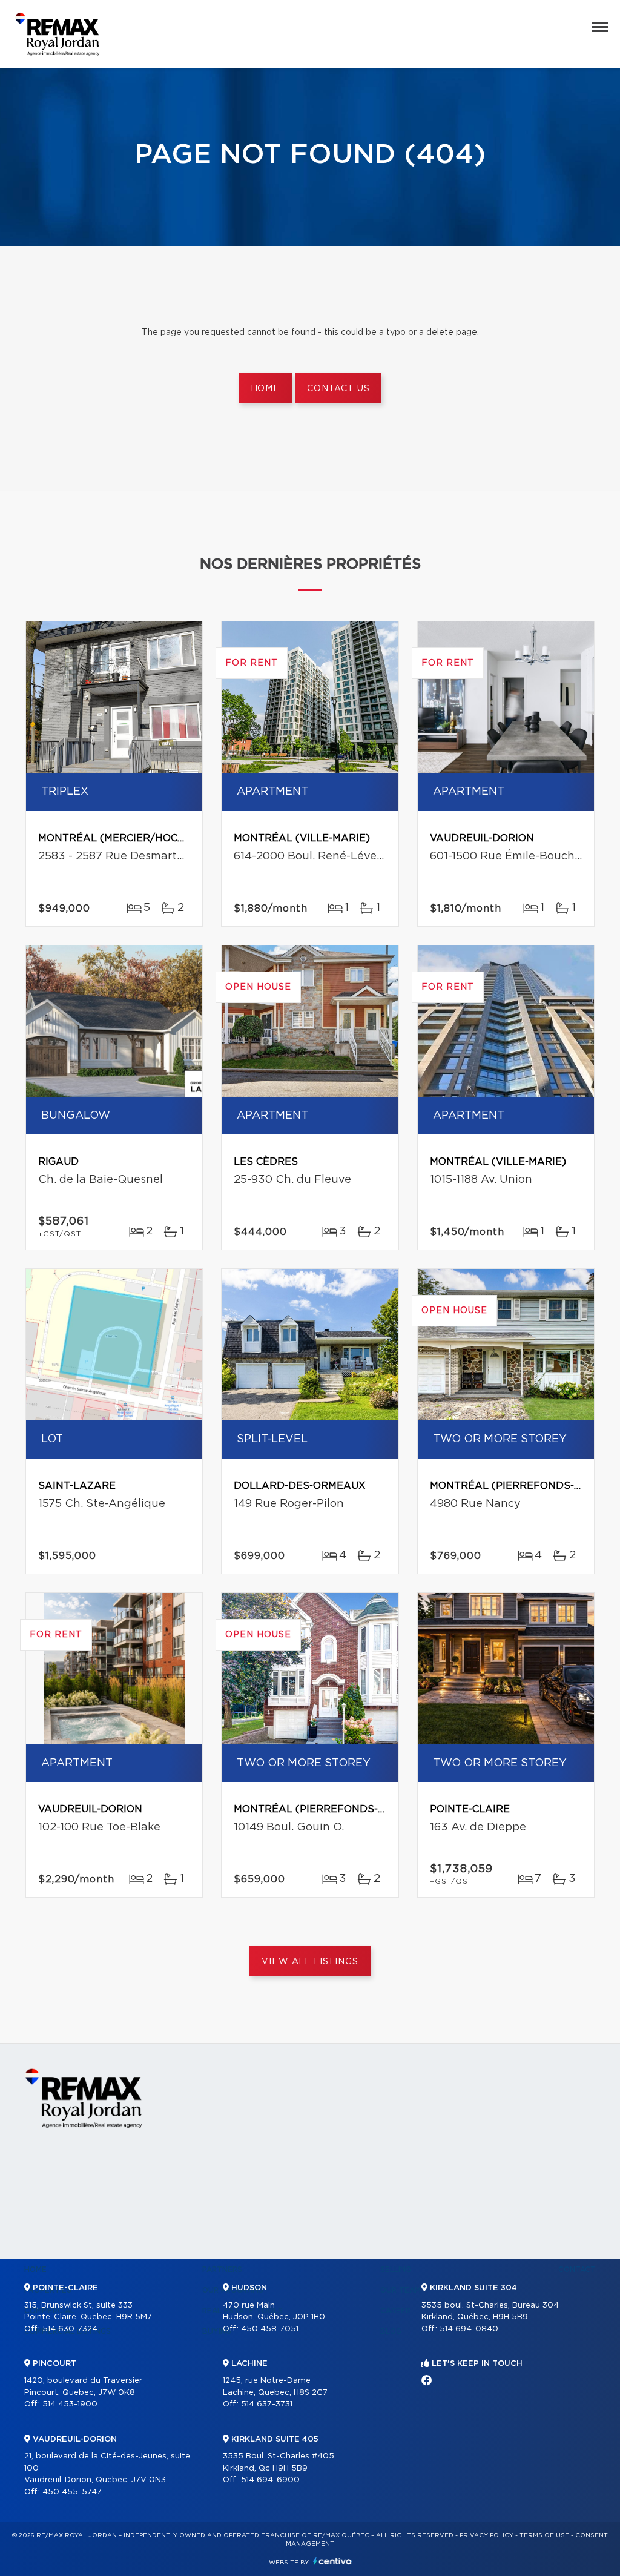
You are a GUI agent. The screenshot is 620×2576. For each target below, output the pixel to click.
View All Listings (310, 1962)
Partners (222, 2270)
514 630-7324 (70, 2329)
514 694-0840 (469, 2329)
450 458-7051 (270, 2329)
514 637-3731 (267, 2404)
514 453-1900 (70, 2404)
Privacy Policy (486, 2535)
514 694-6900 (270, 2480)
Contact (577, 2270)
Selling (396, 2270)
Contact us (338, 389)
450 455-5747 (72, 2492)
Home (265, 389)
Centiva (332, 2561)
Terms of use (544, 2535)
